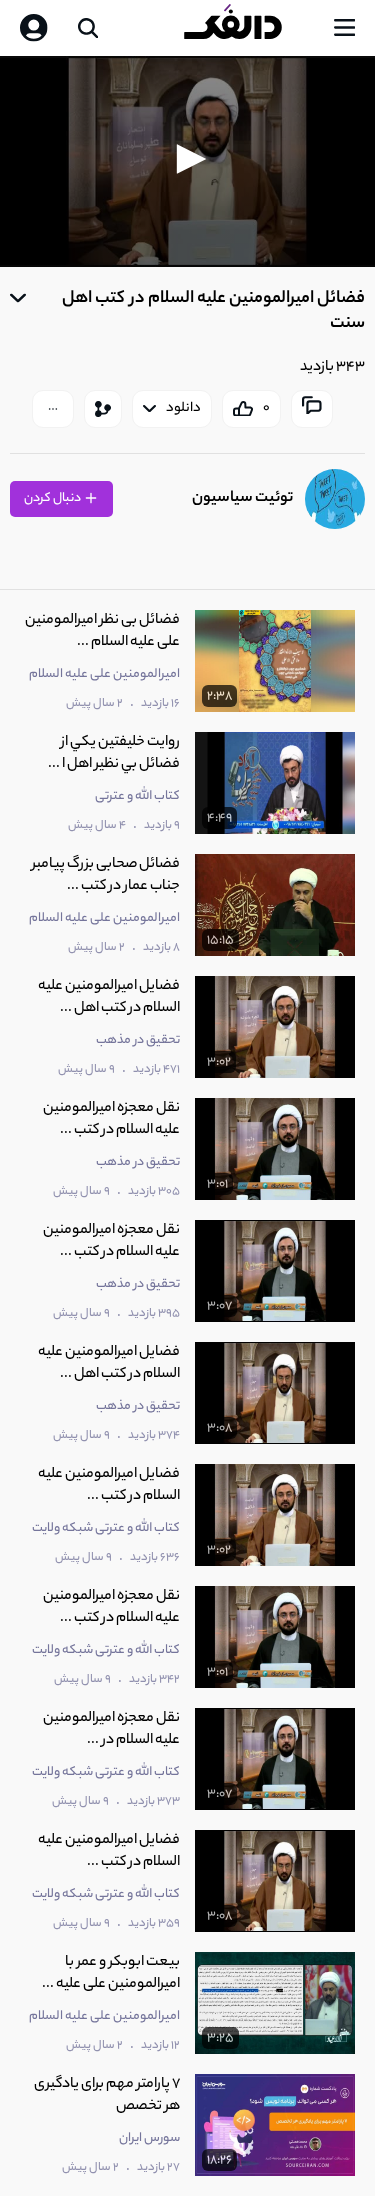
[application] (187, 161)
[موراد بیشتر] (53, 409)
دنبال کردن (53, 498)
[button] (188, 159)
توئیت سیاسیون (242, 498)
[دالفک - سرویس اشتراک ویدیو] (249, 28)
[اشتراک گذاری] (103, 409)
